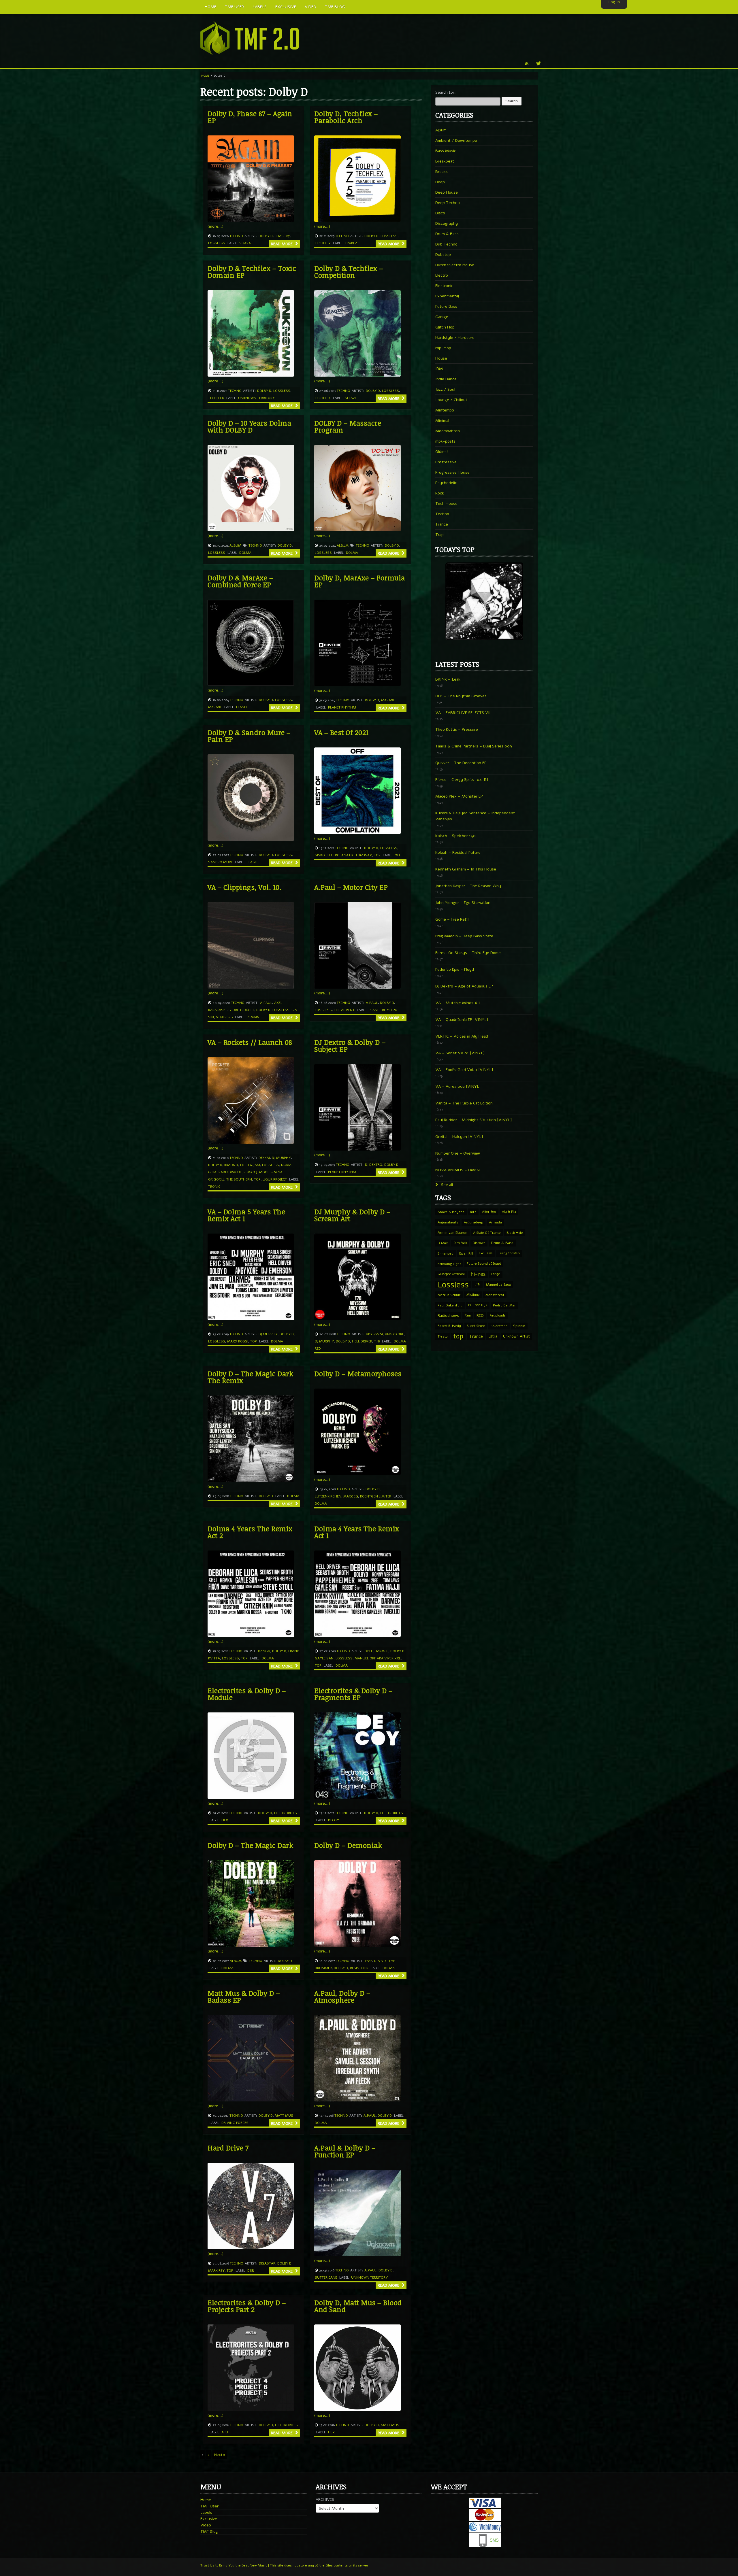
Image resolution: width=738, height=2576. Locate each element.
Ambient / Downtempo (456, 140)
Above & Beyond (451, 1212)
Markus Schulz (449, 1295)
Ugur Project (275, 1179)
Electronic (444, 286)
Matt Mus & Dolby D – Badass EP (244, 1996)
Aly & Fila (509, 1212)
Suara (245, 243)
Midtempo (445, 410)
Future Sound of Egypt (484, 1264)
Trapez (351, 243)
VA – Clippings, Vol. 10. (245, 887)
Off (398, 855)
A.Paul (266, 1003)
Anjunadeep (474, 1222)
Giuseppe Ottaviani (451, 1274)
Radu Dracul (230, 1172)
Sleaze (351, 398)
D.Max (443, 1243)
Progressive (446, 462)
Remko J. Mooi (256, 1172)
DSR (251, 2271)
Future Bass (446, 306)
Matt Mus (284, 2116)
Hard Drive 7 (228, 2148)
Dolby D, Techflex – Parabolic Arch (346, 117)
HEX (225, 1820)
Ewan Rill (466, 1253)
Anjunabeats (448, 1222)
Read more (282, 244)
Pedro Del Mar (504, 1305)
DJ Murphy (281, 1158)
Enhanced (446, 1253)
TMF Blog (209, 2531)
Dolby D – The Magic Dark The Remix (250, 1377)
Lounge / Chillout (451, 400)
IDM (439, 369)
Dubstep (443, 255)
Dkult (249, 1010)
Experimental (447, 296)
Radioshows (448, 1316)
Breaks (442, 172)
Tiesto (443, 1336)
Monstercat (495, 1295)
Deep (440, 182)
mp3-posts (445, 441)
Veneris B (224, 1017)
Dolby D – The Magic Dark (250, 1845)
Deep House (447, 192)
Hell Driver (362, 1341)
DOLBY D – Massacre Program (348, 426)
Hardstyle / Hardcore (455, 338)
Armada (495, 1222)
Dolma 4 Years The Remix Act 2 (250, 1532)
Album (235, 545)
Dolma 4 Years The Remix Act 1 (357, 1532)
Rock (440, 493)
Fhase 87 (282, 236)
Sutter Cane (326, 2277)
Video (206, 2525)
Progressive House (452, 472)
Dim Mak (460, 1243)
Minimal (442, 421)
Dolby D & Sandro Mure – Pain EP (249, 736)
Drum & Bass (447, 234)
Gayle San (324, 1658)
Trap (439, 535)
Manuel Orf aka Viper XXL (378, 1658)
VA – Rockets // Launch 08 (250, 1042)
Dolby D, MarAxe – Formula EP (360, 581)
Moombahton (448, 431)
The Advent (344, 1010)
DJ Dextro (374, 1165)
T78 (377, 1341)
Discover (479, 1243)
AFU (225, 2432)
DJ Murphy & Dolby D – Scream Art (352, 1215)
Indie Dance (446, 379)
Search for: (446, 92)
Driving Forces (235, 2123)
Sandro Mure (220, 862)
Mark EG (351, 1496)
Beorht (235, 1010)
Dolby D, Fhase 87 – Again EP (250, 117)
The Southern (239, 1179)
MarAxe (215, 707)
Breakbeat (445, 161)
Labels (206, 2512)
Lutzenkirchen (328, 1496)
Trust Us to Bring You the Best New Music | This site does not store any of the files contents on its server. (285, 2565)
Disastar (267, 2263)
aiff (473, 1212)
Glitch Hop (445, 327)
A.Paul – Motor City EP (351, 887)
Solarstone (499, 1326)
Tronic (214, 1187)
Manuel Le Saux (498, 1285)
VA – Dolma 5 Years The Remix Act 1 (246, 1215)
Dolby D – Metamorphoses (358, 1373)
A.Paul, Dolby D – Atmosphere (342, 1996)
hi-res (478, 1274)
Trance (442, 524)
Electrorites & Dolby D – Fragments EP (353, 1694)
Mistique (473, 1295)
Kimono (231, 1165)
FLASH (241, 707)
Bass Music (446, 151)
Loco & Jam (250, 1165)
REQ (480, 1316)
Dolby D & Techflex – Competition (349, 272)
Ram (468, 1316)
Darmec (382, 1651)
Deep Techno (448, 203)
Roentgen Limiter (376, 1496)
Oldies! (442, 452)
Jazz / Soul (445, 389)
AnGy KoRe (394, 1334)
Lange (496, 1274)
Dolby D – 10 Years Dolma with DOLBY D (249, 426)
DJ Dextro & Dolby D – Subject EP (350, 1046)
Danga (264, 1651)
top (377, 855)
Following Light (449, 1264)
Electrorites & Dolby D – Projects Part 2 (247, 2306)
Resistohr (359, 1968)
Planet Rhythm (342, 707)
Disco (440, 213)
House (441, 358)
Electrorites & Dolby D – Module (247, 1694)
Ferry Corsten (509, 1253)
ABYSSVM (374, 1334)
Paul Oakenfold (450, 1305)
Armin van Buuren (452, 1233)
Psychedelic (446, 483)
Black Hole (515, 1233)
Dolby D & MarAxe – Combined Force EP (240, 581)
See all (446, 1185)
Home (205, 76)
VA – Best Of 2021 (341, 732)
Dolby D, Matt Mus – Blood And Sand (358, 2306)
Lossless (217, 243)
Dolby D (266, 236)
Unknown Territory (256, 398)
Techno (236, 236)
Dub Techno (446, 244)
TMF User (209, 2506)
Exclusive (486, 1253)
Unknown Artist (516, 1336)
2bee (369, 1651)
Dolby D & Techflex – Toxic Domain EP (252, 272)
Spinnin (519, 1326)
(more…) (215, 226)
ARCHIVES (325, 2499)
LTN (477, 1284)
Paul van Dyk (478, 1305)
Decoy (334, 1820)
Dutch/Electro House (455, 265)
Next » (220, 2455)
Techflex (323, 243)
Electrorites (286, 1813)
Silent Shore (476, 1326)
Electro (442, 275)
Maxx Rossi (238, 1341)
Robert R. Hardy (449, 1326)
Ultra (493, 1336)
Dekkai (264, 1158)
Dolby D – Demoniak (348, 1845)
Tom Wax (364, 855)
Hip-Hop (443, 348)
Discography (447, 223)
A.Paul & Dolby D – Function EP (345, 2151)
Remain (253, 1017)
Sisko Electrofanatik (334, 855)
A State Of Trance (487, 1233)
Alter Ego (489, 1212)
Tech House (446, 504)
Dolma (245, 553)
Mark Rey (216, 2271)
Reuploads (498, 1316)
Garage (442, 317)
